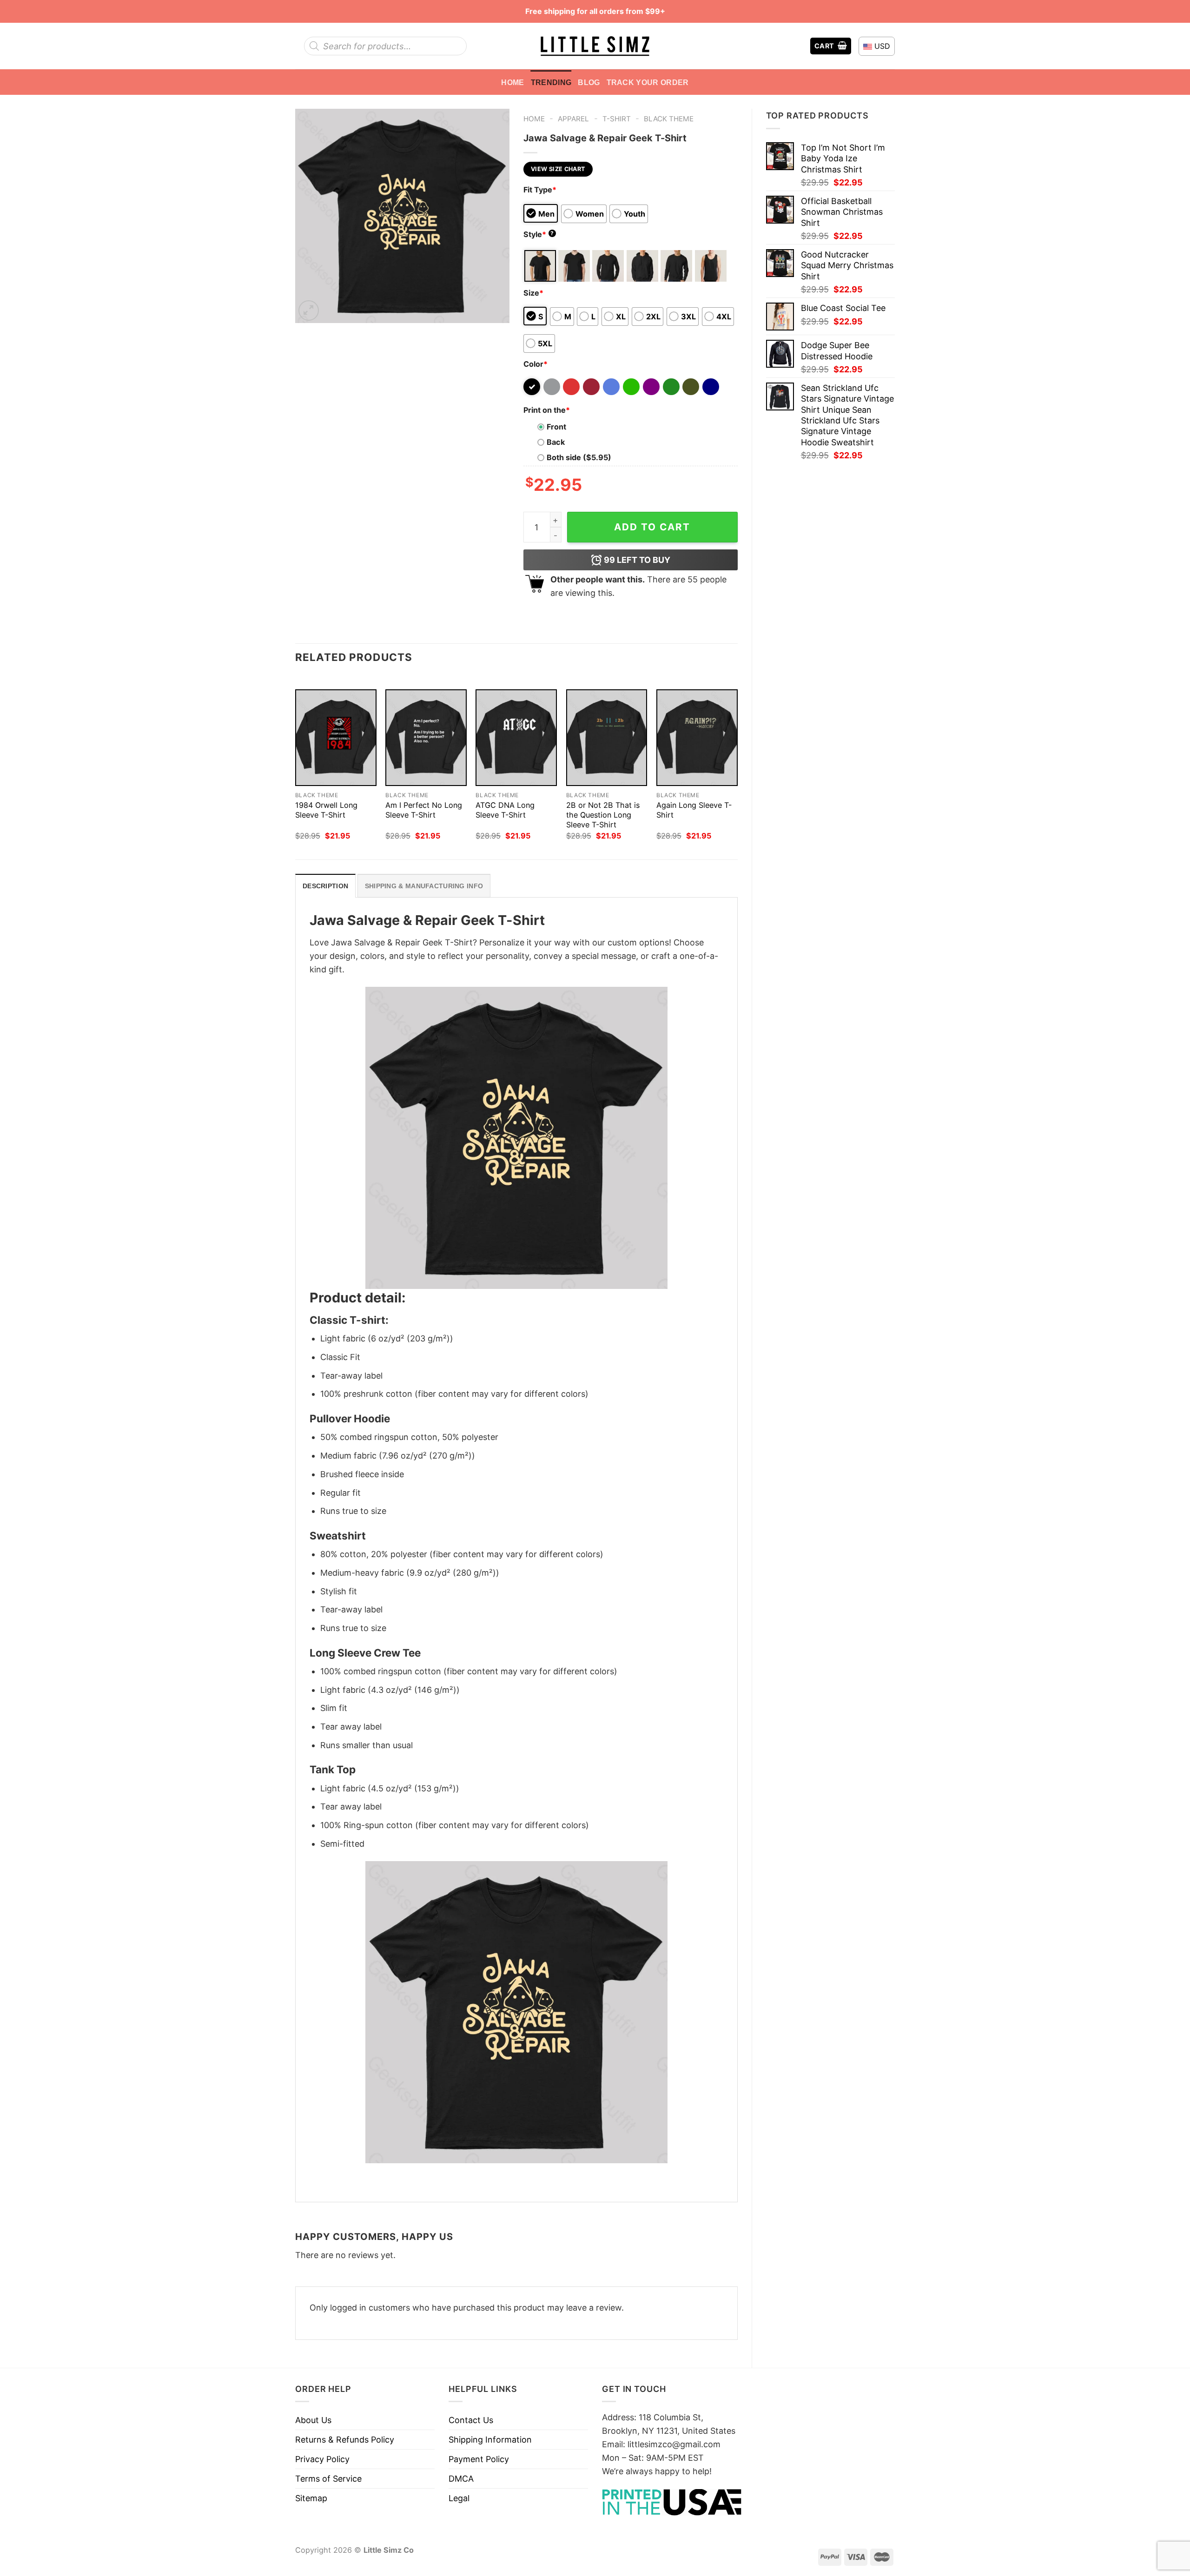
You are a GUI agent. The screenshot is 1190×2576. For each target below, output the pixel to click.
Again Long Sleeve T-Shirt (694, 810)
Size (533, 293)
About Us (313, 2420)
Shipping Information (490, 2440)
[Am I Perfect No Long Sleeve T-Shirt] (426, 738)
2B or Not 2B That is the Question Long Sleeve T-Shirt (603, 815)
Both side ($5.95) (579, 457)
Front (556, 427)
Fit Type (540, 190)
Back (556, 442)
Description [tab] (325, 886)
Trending (551, 82)
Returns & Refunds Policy (345, 2440)
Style (539, 234)
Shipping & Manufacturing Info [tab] (424, 886)
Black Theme (669, 119)
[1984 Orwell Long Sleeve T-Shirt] (336, 738)
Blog (589, 82)
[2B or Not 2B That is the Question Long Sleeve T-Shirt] (607, 738)
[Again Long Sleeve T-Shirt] (697, 738)
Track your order (648, 82)
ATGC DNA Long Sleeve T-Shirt (505, 810)
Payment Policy (479, 2459)
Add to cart (652, 527)
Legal (459, 2498)
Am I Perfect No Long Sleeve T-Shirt (424, 810)
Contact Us (471, 2420)
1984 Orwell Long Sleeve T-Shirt (326, 810)
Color (535, 364)
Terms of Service (328, 2479)
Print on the (547, 410)
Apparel (573, 119)
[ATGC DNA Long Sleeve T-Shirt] (516, 738)
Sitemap (311, 2498)
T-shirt (617, 119)
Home (512, 82)
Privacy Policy (322, 2459)
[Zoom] (309, 310)
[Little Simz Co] (595, 46)
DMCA (461, 2479)
